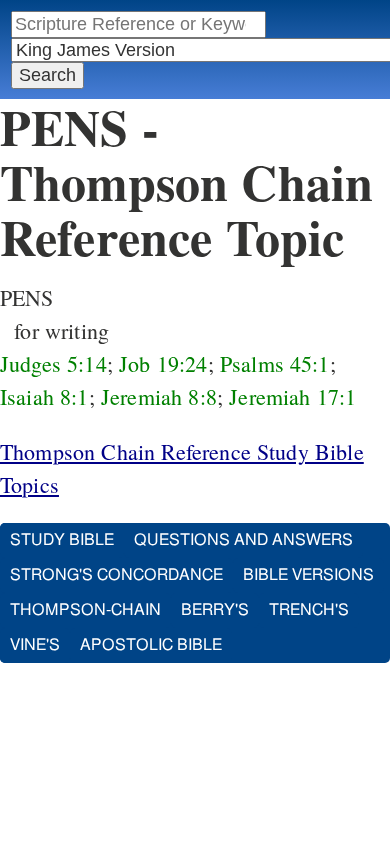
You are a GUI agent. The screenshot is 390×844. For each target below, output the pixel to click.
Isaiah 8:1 (44, 396)
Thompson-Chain (85, 610)
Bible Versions (308, 575)
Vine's (35, 645)
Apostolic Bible (151, 645)
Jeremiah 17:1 (292, 396)
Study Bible (62, 540)
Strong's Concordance (116, 575)
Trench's (309, 610)
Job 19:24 (163, 363)
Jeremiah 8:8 (159, 396)
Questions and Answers (243, 540)
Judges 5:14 (53, 363)
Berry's (215, 610)
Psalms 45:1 (275, 363)
